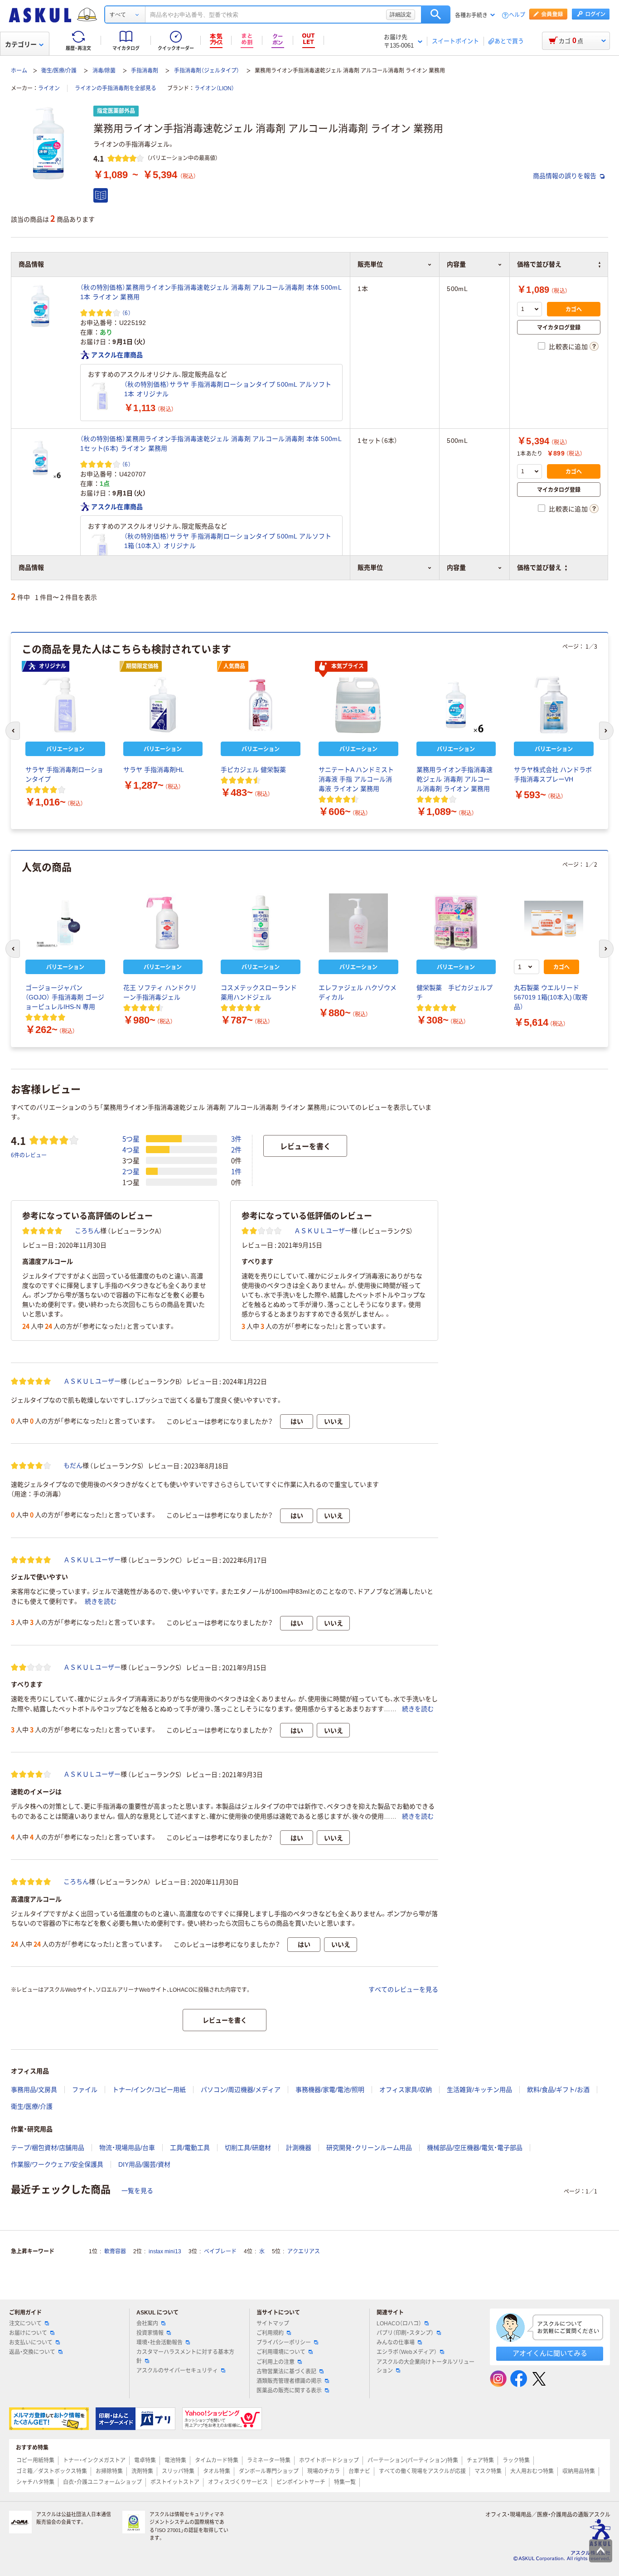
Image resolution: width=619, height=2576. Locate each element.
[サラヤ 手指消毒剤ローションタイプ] (65, 705)
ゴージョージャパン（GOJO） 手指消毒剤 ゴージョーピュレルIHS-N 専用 (65, 997)
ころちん (87, 1231)
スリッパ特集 (178, 2471)
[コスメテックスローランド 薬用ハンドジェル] (261, 923)
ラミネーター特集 (269, 2460)
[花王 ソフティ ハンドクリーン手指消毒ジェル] (163, 923)
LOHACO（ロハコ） (399, 2324)
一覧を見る (137, 2191)
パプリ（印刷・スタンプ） (405, 2333)
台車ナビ (359, 2471)
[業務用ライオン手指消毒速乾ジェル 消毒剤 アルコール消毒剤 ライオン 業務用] (456, 705)
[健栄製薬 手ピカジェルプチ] (456, 923)
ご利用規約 (270, 2333)
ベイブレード (220, 2251)
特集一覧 (345, 2482)
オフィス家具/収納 (406, 2090)
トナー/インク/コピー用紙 (149, 2090)
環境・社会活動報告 (160, 2343)
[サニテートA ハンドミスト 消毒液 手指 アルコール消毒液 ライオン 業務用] (358, 705)
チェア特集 (480, 2460)
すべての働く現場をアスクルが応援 (422, 2471)
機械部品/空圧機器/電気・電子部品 (475, 2148)
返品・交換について (32, 2352)
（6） (126, 313)
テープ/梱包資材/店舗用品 (48, 2148)
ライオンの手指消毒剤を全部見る (116, 88)
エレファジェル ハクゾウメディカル (358, 992)
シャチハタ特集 (35, 2482)
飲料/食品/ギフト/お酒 (558, 2090)
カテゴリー (21, 44)
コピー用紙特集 (35, 2460)
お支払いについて (31, 2343)
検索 (436, 15)
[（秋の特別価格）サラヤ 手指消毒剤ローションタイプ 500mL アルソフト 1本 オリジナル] (102, 396)
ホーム (19, 71)
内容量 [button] (456, 568)
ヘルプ (517, 15)
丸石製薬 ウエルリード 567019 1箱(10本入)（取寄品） (551, 997)
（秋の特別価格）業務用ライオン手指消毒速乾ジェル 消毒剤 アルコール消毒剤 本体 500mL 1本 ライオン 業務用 (211, 292)
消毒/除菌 (104, 71)
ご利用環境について (281, 2352)
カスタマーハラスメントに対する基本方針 (185, 2356)
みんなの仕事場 (396, 2343)
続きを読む (101, 1601)
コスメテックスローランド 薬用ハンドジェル (259, 992)
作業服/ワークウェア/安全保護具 (57, 2164)
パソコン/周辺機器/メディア (241, 2090)
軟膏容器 (115, 2251)
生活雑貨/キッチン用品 (479, 2090)
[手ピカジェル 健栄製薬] (261, 705)
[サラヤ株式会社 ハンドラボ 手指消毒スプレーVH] (554, 705)
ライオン (49, 88)
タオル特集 (217, 2471)
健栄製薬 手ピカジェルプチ (455, 992)
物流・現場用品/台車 (127, 2148)
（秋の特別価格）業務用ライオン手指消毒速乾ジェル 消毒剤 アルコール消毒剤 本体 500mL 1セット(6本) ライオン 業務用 (211, 444)
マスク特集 (488, 2471)
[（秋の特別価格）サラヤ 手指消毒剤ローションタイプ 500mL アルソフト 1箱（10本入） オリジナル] (102, 548)
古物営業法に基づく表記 (286, 2372)
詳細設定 (401, 15)
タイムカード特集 (217, 2460)
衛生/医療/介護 (59, 71)
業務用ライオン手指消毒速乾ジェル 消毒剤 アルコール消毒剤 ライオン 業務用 (455, 779)
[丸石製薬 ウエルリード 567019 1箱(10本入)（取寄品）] (554, 923)
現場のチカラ (324, 2471)
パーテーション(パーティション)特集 (413, 2460)
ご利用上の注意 (276, 2362)
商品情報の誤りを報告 (566, 176)
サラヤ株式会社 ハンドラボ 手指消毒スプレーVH (553, 774)
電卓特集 (145, 2460)
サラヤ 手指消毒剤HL (154, 770)
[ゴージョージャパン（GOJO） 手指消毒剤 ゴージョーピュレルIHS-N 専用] (65, 923)
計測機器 (299, 2148)
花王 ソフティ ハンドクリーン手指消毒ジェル (160, 992)
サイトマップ (273, 2324)
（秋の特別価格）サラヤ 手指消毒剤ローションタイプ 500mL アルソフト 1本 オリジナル (228, 389)
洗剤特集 (142, 2471)
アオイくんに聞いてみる (550, 2353)
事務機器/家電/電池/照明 (330, 2090)
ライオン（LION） (214, 88)
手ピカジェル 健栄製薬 (253, 770)
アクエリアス (304, 2251)
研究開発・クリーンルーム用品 (369, 2148)
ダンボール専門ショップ (269, 2471)
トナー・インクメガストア (94, 2460)
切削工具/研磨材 (248, 2148)
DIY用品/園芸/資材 (144, 2164)
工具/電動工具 (190, 2148)
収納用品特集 (579, 2471)
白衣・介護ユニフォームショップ (102, 2482)
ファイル (85, 2090)
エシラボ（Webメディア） (407, 2352)
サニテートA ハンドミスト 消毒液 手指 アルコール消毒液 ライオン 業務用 (356, 779)
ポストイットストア (175, 2482)
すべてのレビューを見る (403, 1989)
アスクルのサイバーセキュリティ (177, 2371)
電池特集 (175, 2460)
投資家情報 (150, 2333)
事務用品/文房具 (34, 2090)
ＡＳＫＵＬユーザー (323, 1231)
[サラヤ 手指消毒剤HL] (163, 705)
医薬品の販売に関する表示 (289, 2391)
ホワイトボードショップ (329, 2460)
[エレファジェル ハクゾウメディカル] (358, 923)
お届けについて (28, 2333)
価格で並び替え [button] (539, 568)
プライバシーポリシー (284, 2343)
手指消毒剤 (145, 71)
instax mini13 (165, 2251)
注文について (25, 2324)
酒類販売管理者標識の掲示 (289, 2381)
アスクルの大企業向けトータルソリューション (426, 2366)
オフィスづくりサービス (238, 2482)
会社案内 (147, 2324)
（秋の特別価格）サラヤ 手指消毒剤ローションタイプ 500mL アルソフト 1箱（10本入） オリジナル (228, 541)
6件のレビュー (29, 1155)
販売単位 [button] (370, 568)
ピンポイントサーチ (301, 2482)
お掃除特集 (109, 2471)
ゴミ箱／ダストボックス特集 (52, 2471)
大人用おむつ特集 (532, 2471)
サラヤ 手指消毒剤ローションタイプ (64, 774)
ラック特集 (516, 2460)
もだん (73, 1465)
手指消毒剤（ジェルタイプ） (207, 71)
